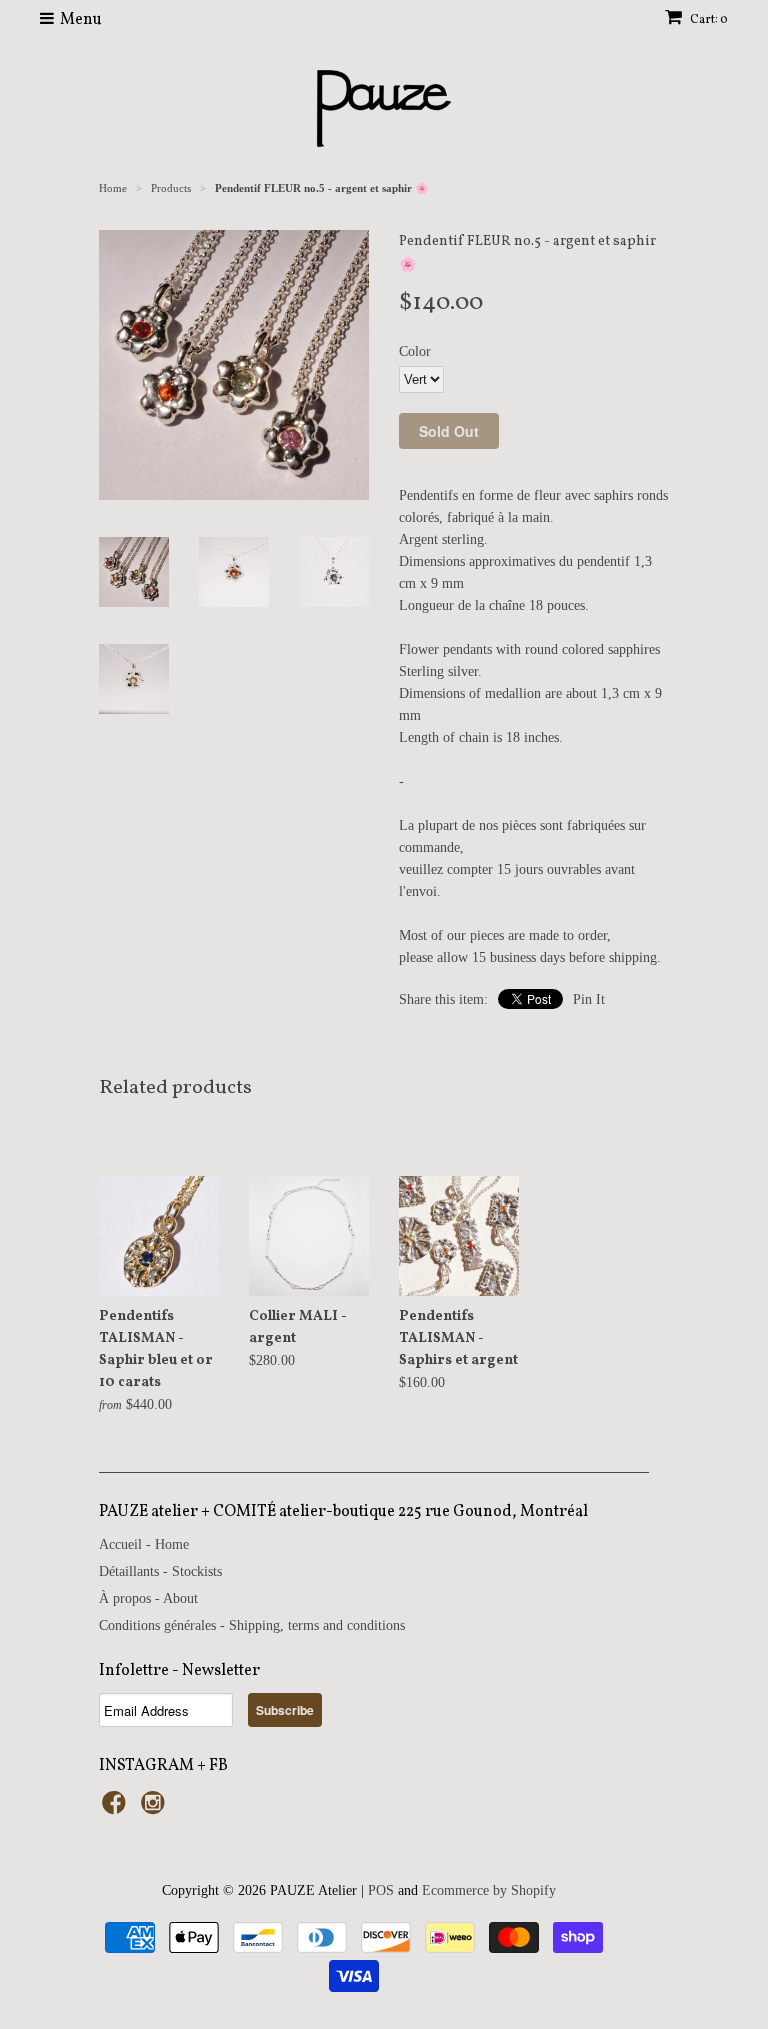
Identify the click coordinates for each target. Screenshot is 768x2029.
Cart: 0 (708, 20)
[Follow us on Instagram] (156, 1809)
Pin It (589, 999)
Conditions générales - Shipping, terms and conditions (252, 1625)
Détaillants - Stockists (160, 1571)
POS (381, 1890)
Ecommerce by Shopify (489, 1890)
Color (415, 351)
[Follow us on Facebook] (117, 1809)
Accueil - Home (144, 1544)
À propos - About (148, 1598)
